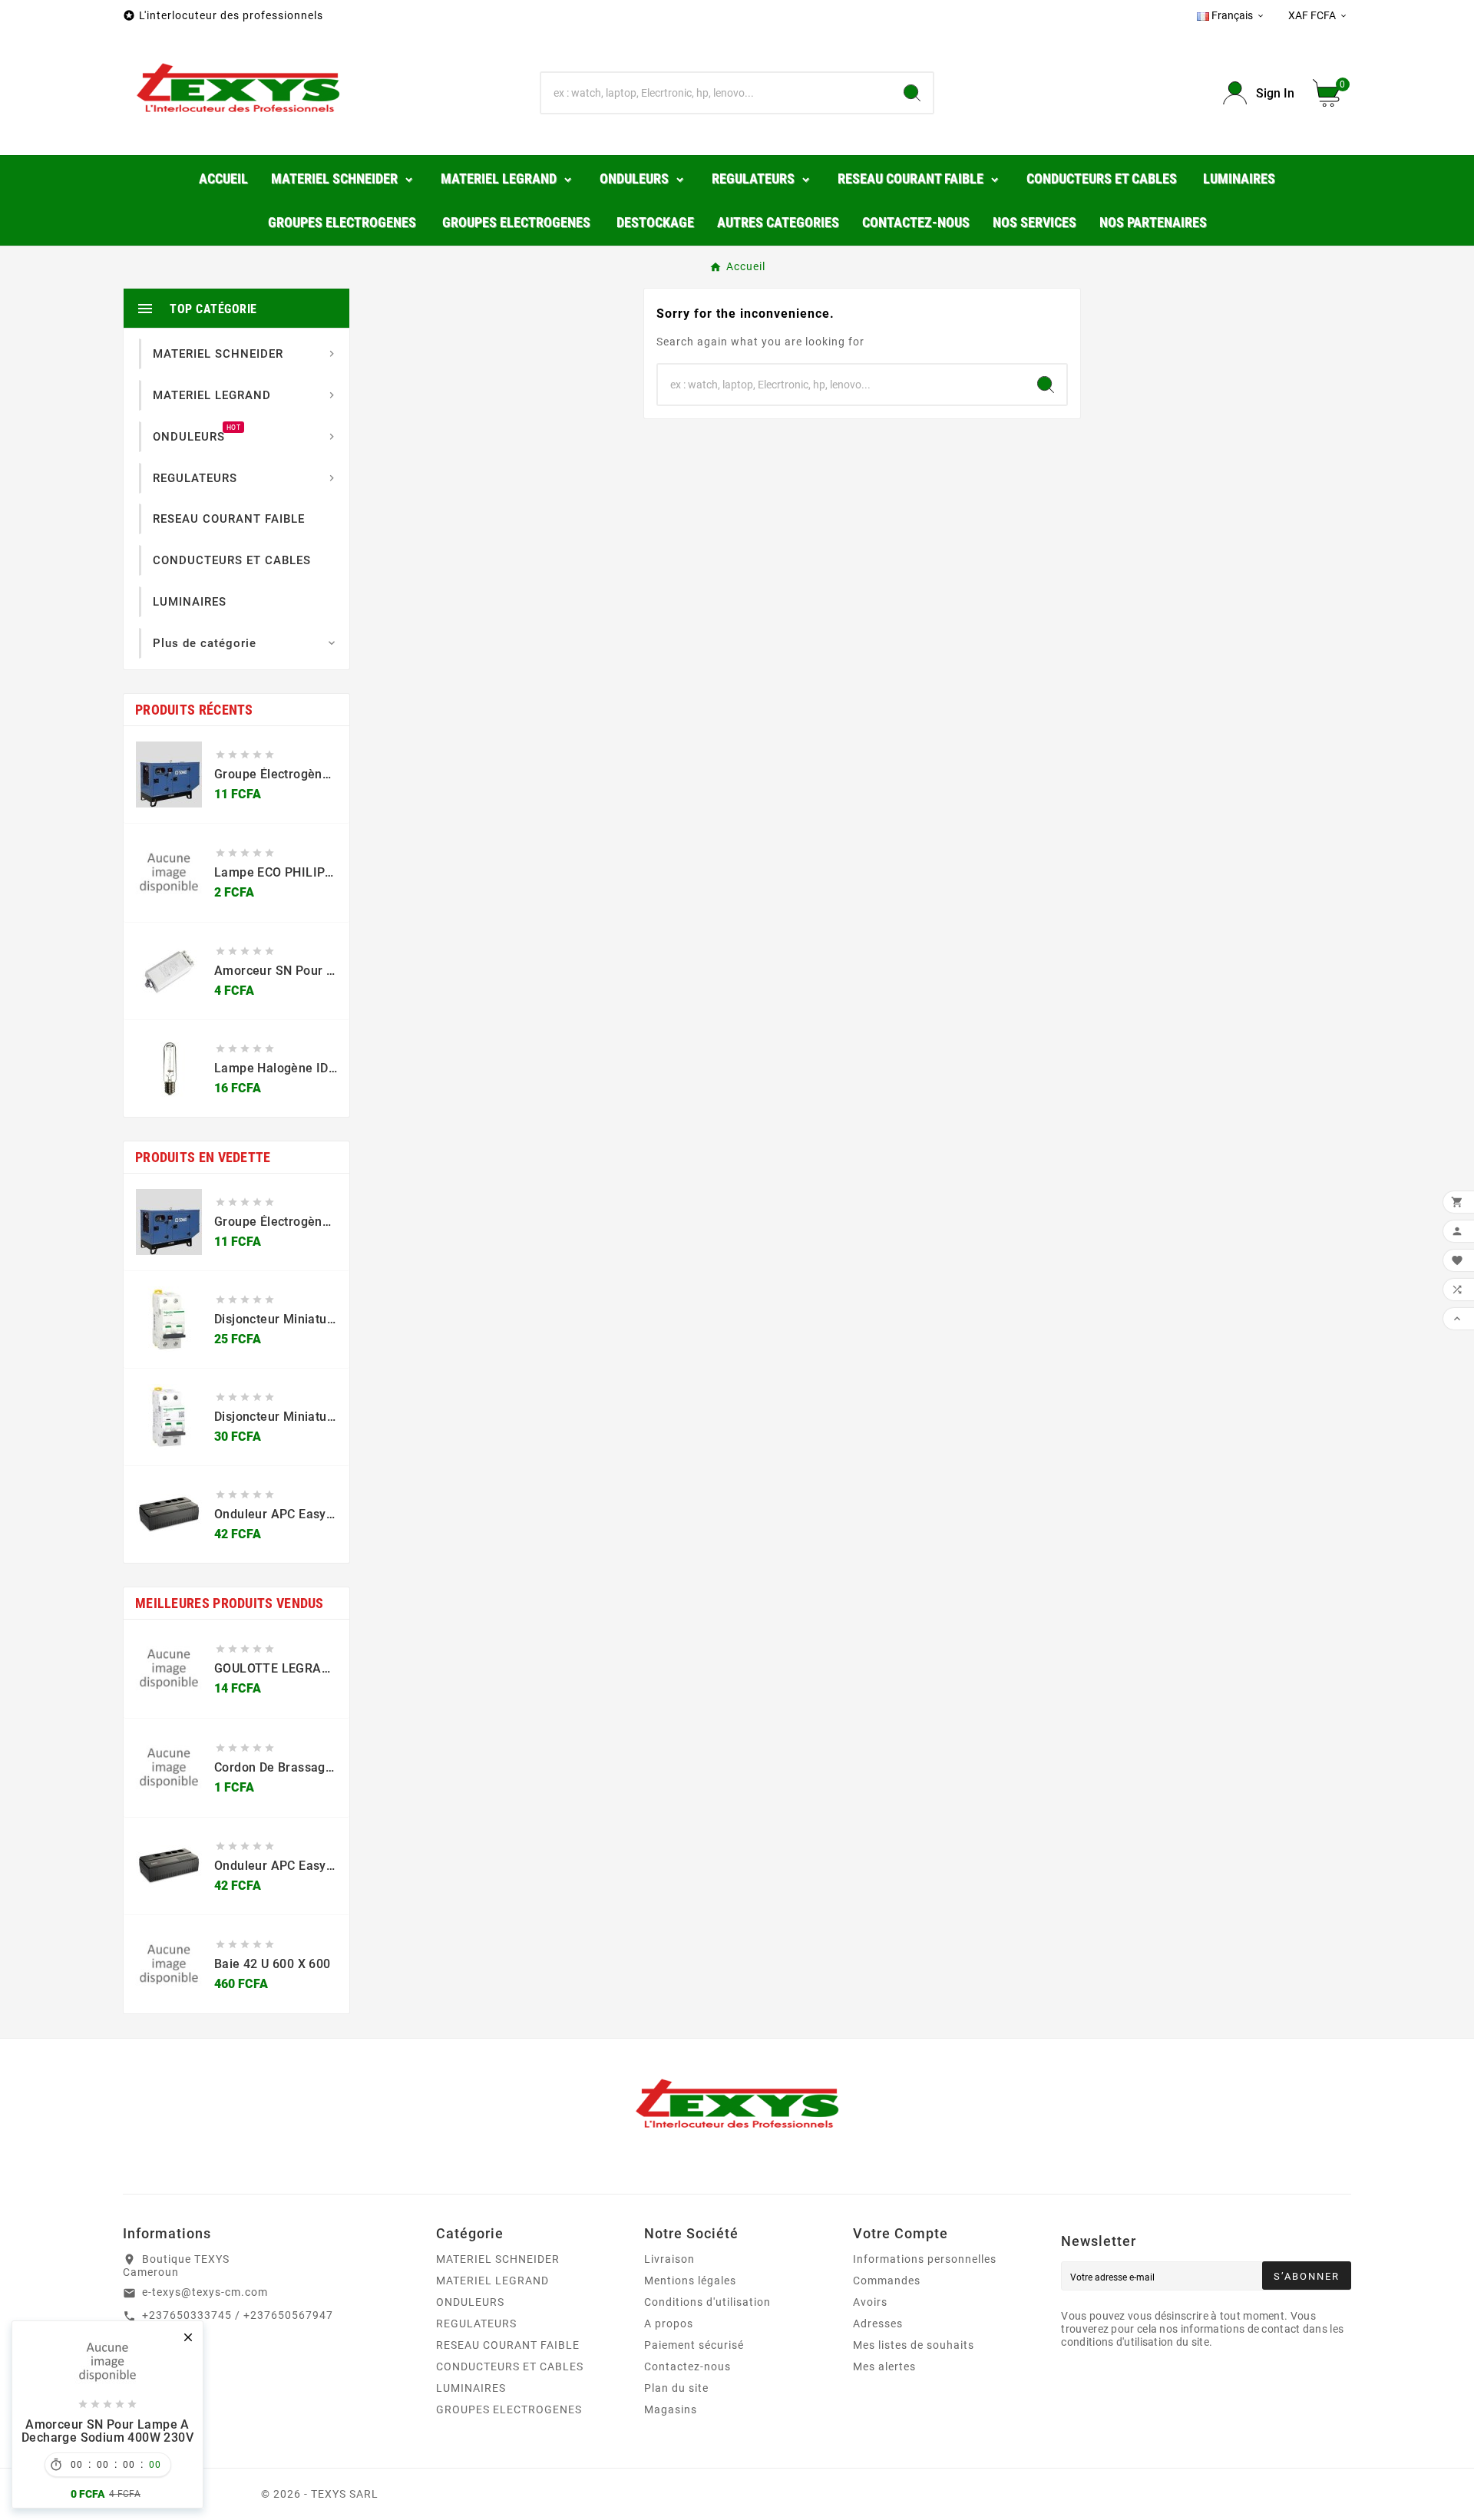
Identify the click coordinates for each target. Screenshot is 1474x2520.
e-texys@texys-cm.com (205, 2292)
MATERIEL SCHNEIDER (498, 2259)
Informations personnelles (925, 2259)
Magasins (671, 2409)
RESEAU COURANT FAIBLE (508, 2345)
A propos (669, 2323)
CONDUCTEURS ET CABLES (510, 2366)
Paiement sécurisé (694, 2345)
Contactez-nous (687, 2366)
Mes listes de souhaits (914, 2345)
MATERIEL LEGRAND (492, 2281)
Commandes (887, 2281)
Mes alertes (884, 2366)
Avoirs (870, 2302)
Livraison (669, 2259)
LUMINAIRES (471, 2388)
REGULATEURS (476, 2323)
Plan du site (676, 2388)
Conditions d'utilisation (707, 2302)
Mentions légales (690, 2281)
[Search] (912, 93)
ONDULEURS (470, 2302)
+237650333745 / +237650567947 (238, 2315)
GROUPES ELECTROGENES (509, 2409)
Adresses (878, 2323)
